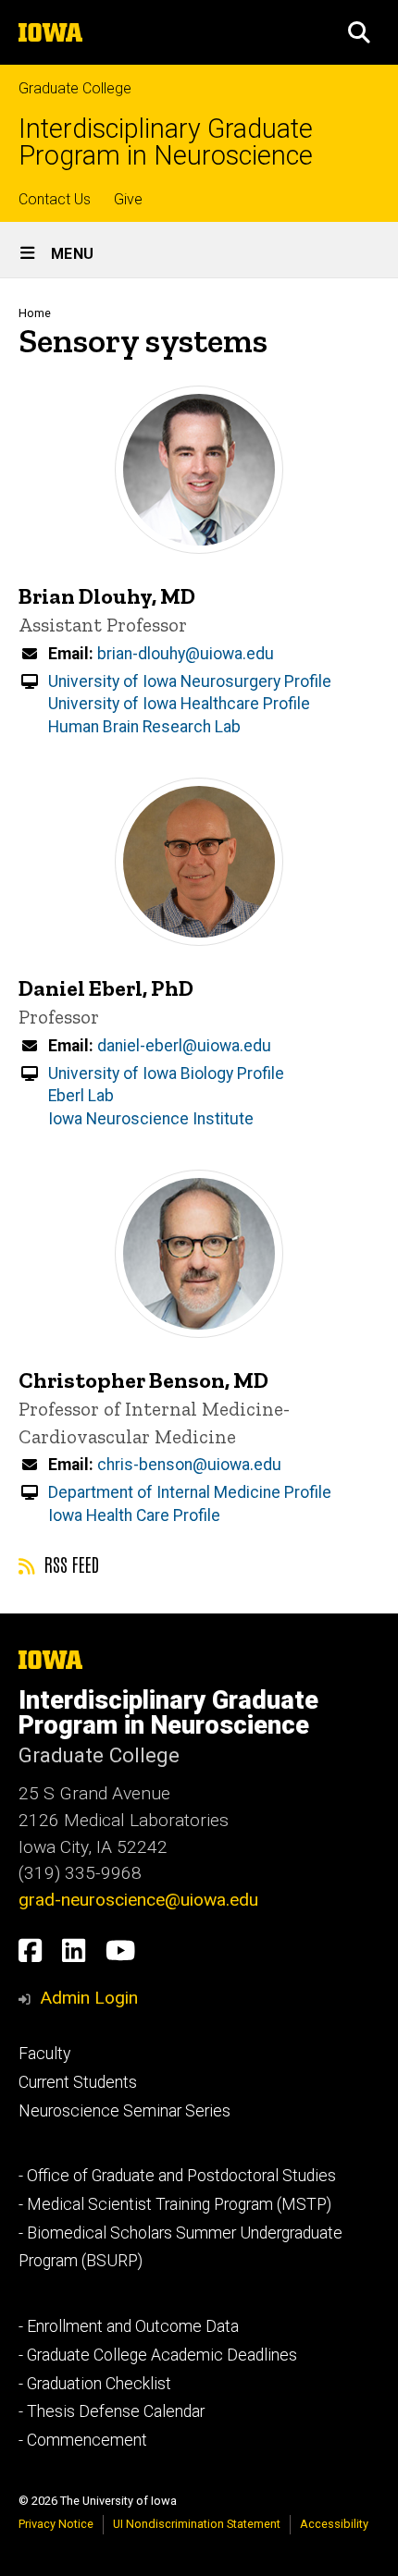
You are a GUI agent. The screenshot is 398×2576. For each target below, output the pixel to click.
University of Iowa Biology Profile (166, 1073)
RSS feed (69, 1564)
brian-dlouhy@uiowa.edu (186, 654)
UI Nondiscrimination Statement (197, 2524)
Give (128, 199)
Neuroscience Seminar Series (124, 2111)
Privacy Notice (56, 2524)
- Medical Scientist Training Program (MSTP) (175, 2204)
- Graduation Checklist (95, 2384)
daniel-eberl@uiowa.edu (184, 1046)
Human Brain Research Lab (144, 727)
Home (35, 313)
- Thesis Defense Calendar (112, 2411)
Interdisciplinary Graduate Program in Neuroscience (166, 142)
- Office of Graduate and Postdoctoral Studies (177, 2176)
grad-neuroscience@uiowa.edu (138, 1900)
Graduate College (75, 88)
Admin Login (89, 1998)
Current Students (78, 2082)
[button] (359, 32)
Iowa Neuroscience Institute (151, 1119)
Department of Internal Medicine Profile (190, 1492)
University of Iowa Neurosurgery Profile (190, 681)
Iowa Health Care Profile (134, 1515)
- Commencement (83, 2440)
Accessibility (334, 2524)
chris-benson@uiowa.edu (189, 1465)
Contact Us (55, 199)
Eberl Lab (81, 1096)
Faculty (44, 2054)
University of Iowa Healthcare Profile (179, 704)
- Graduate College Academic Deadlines (158, 2355)
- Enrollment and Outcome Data (129, 2326)
